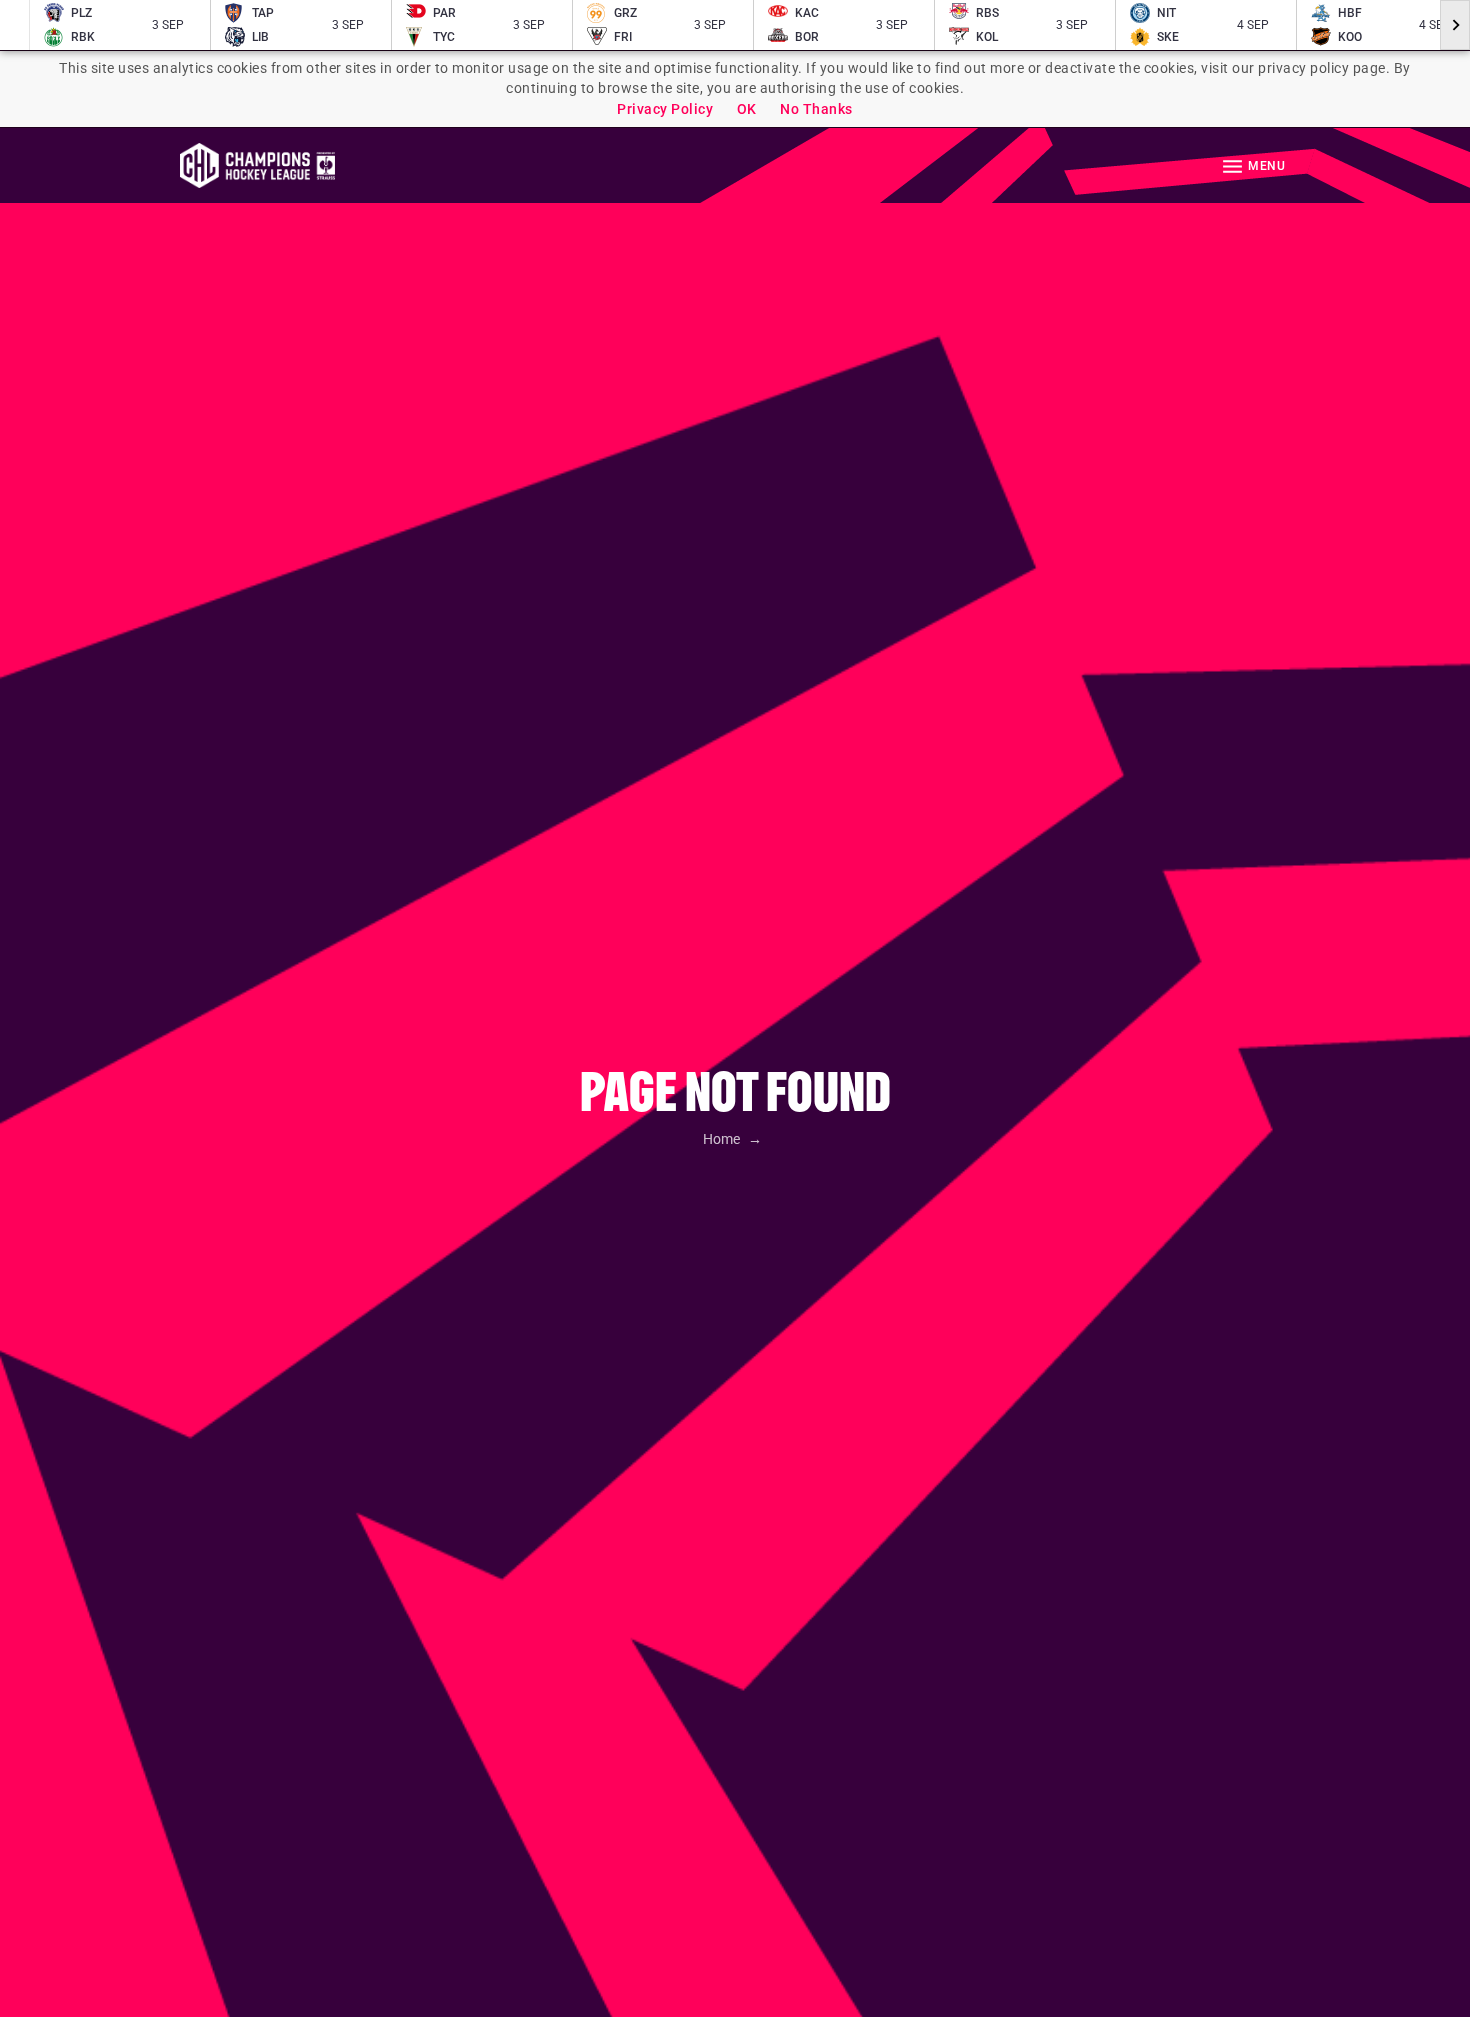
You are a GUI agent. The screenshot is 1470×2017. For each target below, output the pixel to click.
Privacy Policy (665, 109)
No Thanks (816, 109)
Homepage (257, 165)
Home (723, 1139)
